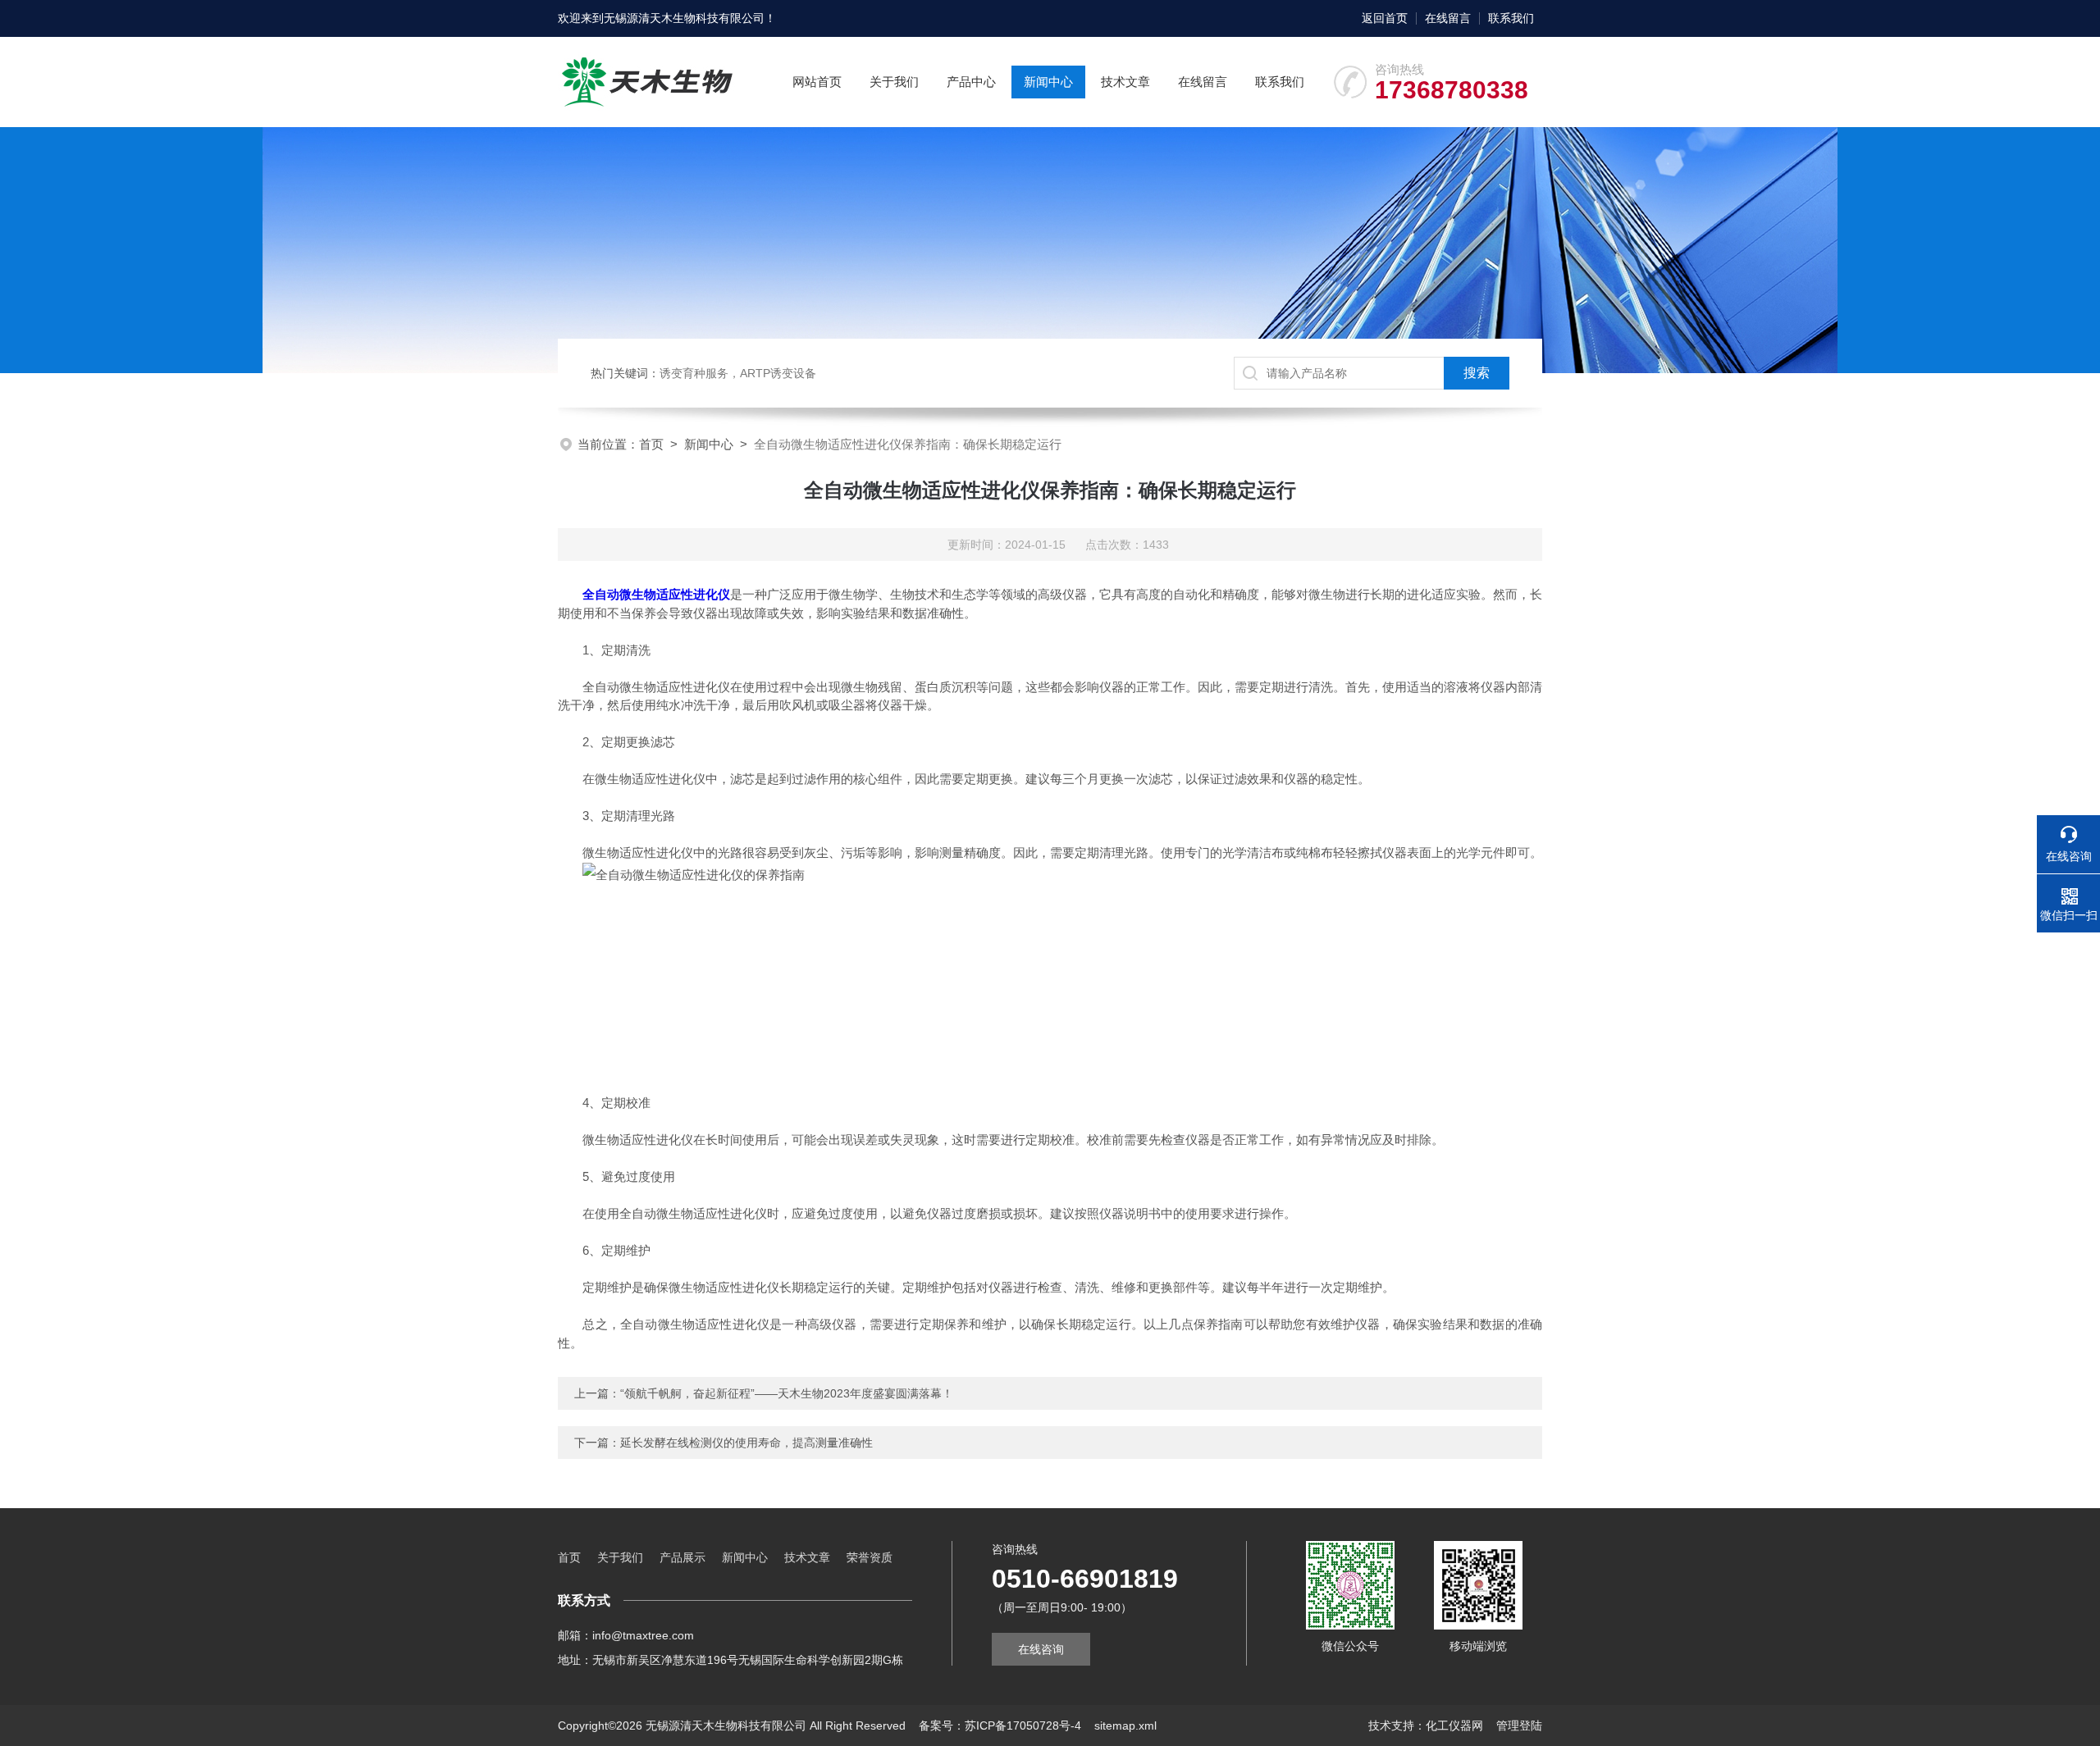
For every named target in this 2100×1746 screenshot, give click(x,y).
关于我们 (894, 82)
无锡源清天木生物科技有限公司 (684, 18)
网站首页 (817, 82)
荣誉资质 (870, 1557)
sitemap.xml (1125, 1725)
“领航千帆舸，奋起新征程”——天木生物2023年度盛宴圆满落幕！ (787, 1393)
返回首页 (1385, 18)
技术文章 (1125, 82)
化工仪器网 (1454, 1725)
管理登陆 (1519, 1725)
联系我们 (1511, 18)
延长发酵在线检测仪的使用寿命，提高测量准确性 (746, 1443)
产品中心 (971, 82)
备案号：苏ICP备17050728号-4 (1000, 1725)
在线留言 (1448, 18)
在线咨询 (1041, 1649)
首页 (651, 444)
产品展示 (682, 1557)
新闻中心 (1048, 82)
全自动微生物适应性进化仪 (656, 594)
